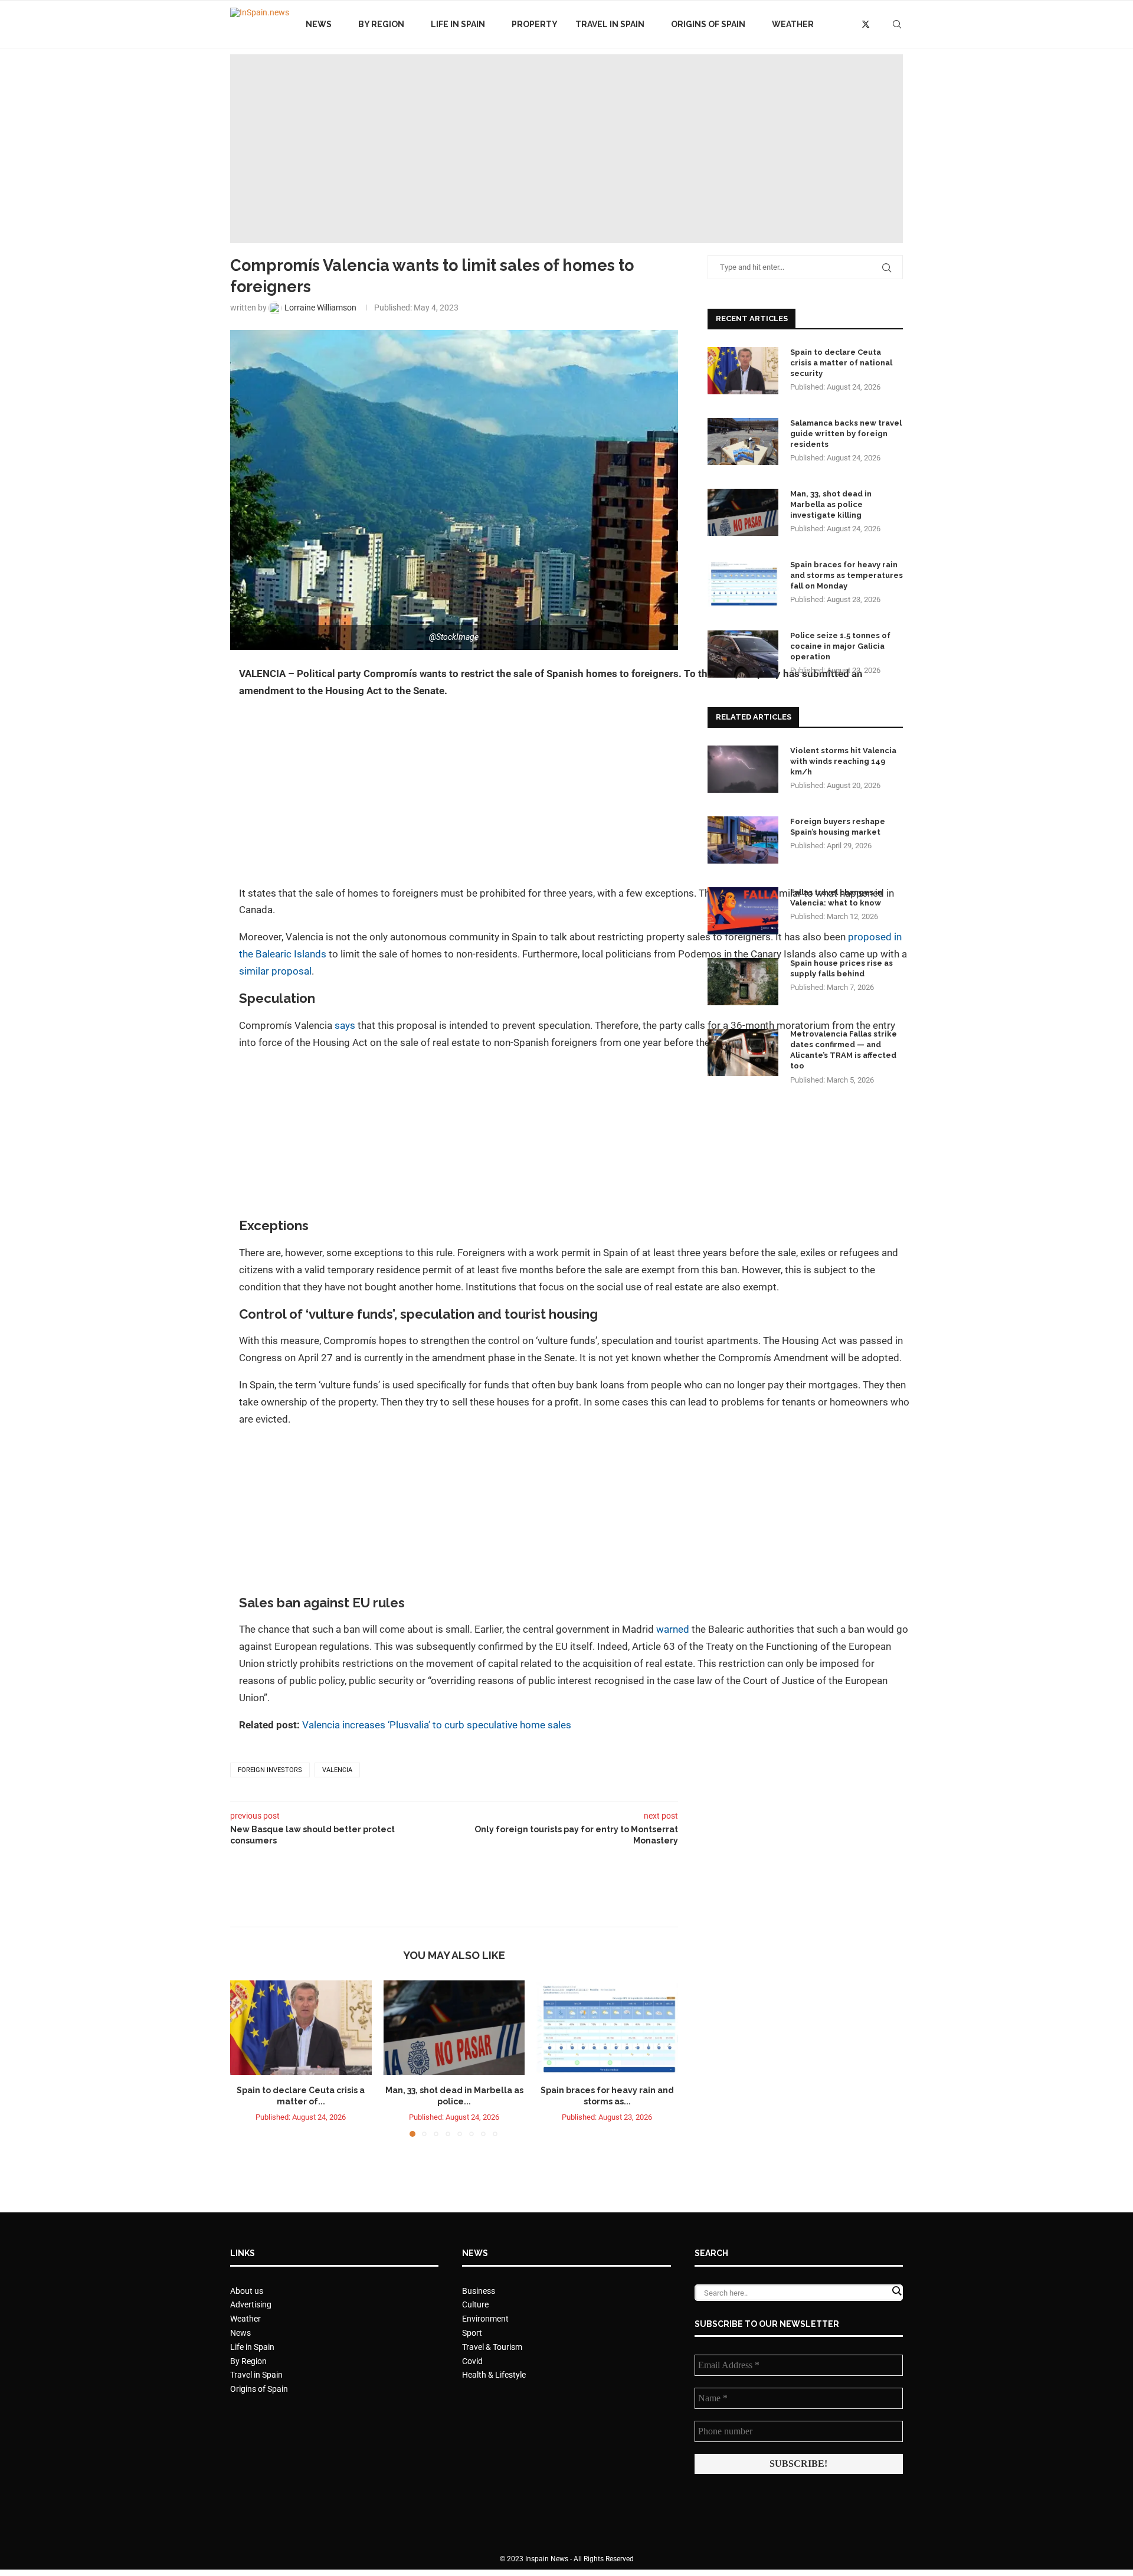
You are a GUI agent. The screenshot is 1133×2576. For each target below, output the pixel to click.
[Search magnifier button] (896, 2291)
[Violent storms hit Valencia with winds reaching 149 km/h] (743, 769)
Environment (485, 2319)
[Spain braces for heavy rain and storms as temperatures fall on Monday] (607, 2028)
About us (247, 2291)
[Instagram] (879, 24)
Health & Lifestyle (494, 2375)
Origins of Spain (708, 24)
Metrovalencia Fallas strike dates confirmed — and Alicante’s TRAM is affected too (844, 1050)
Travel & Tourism (492, 2347)
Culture (475, 2304)
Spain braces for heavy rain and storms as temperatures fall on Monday (847, 575)
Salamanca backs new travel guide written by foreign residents (846, 434)
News (319, 24)
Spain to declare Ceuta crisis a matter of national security (841, 363)
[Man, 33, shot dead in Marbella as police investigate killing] (454, 2028)
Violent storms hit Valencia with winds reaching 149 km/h (843, 761)
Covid (472, 2361)
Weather (793, 24)
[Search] (897, 24)
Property (535, 24)
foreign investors (270, 1770)
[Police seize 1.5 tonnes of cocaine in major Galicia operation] (743, 654)
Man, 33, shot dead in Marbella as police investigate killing (831, 504)
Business (479, 2291)
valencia (337, 1770)
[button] (246, 2058)
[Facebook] (852, 24)
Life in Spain (458, 24)
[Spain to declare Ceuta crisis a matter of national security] (301, 2028)
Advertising (251, 2304)
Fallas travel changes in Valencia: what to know (836, 898)
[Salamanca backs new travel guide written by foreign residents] (743, 442)
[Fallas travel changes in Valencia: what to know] (743, 911)
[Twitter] (866, 24)
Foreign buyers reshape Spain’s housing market (838, 827)
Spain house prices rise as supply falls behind (841, 968)
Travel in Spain (610, 24)
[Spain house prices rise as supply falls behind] (743, 982)
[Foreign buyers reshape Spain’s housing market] (743, 840)
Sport (472, 2333)
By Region (381, 24)
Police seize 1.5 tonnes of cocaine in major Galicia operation (840, 646)
